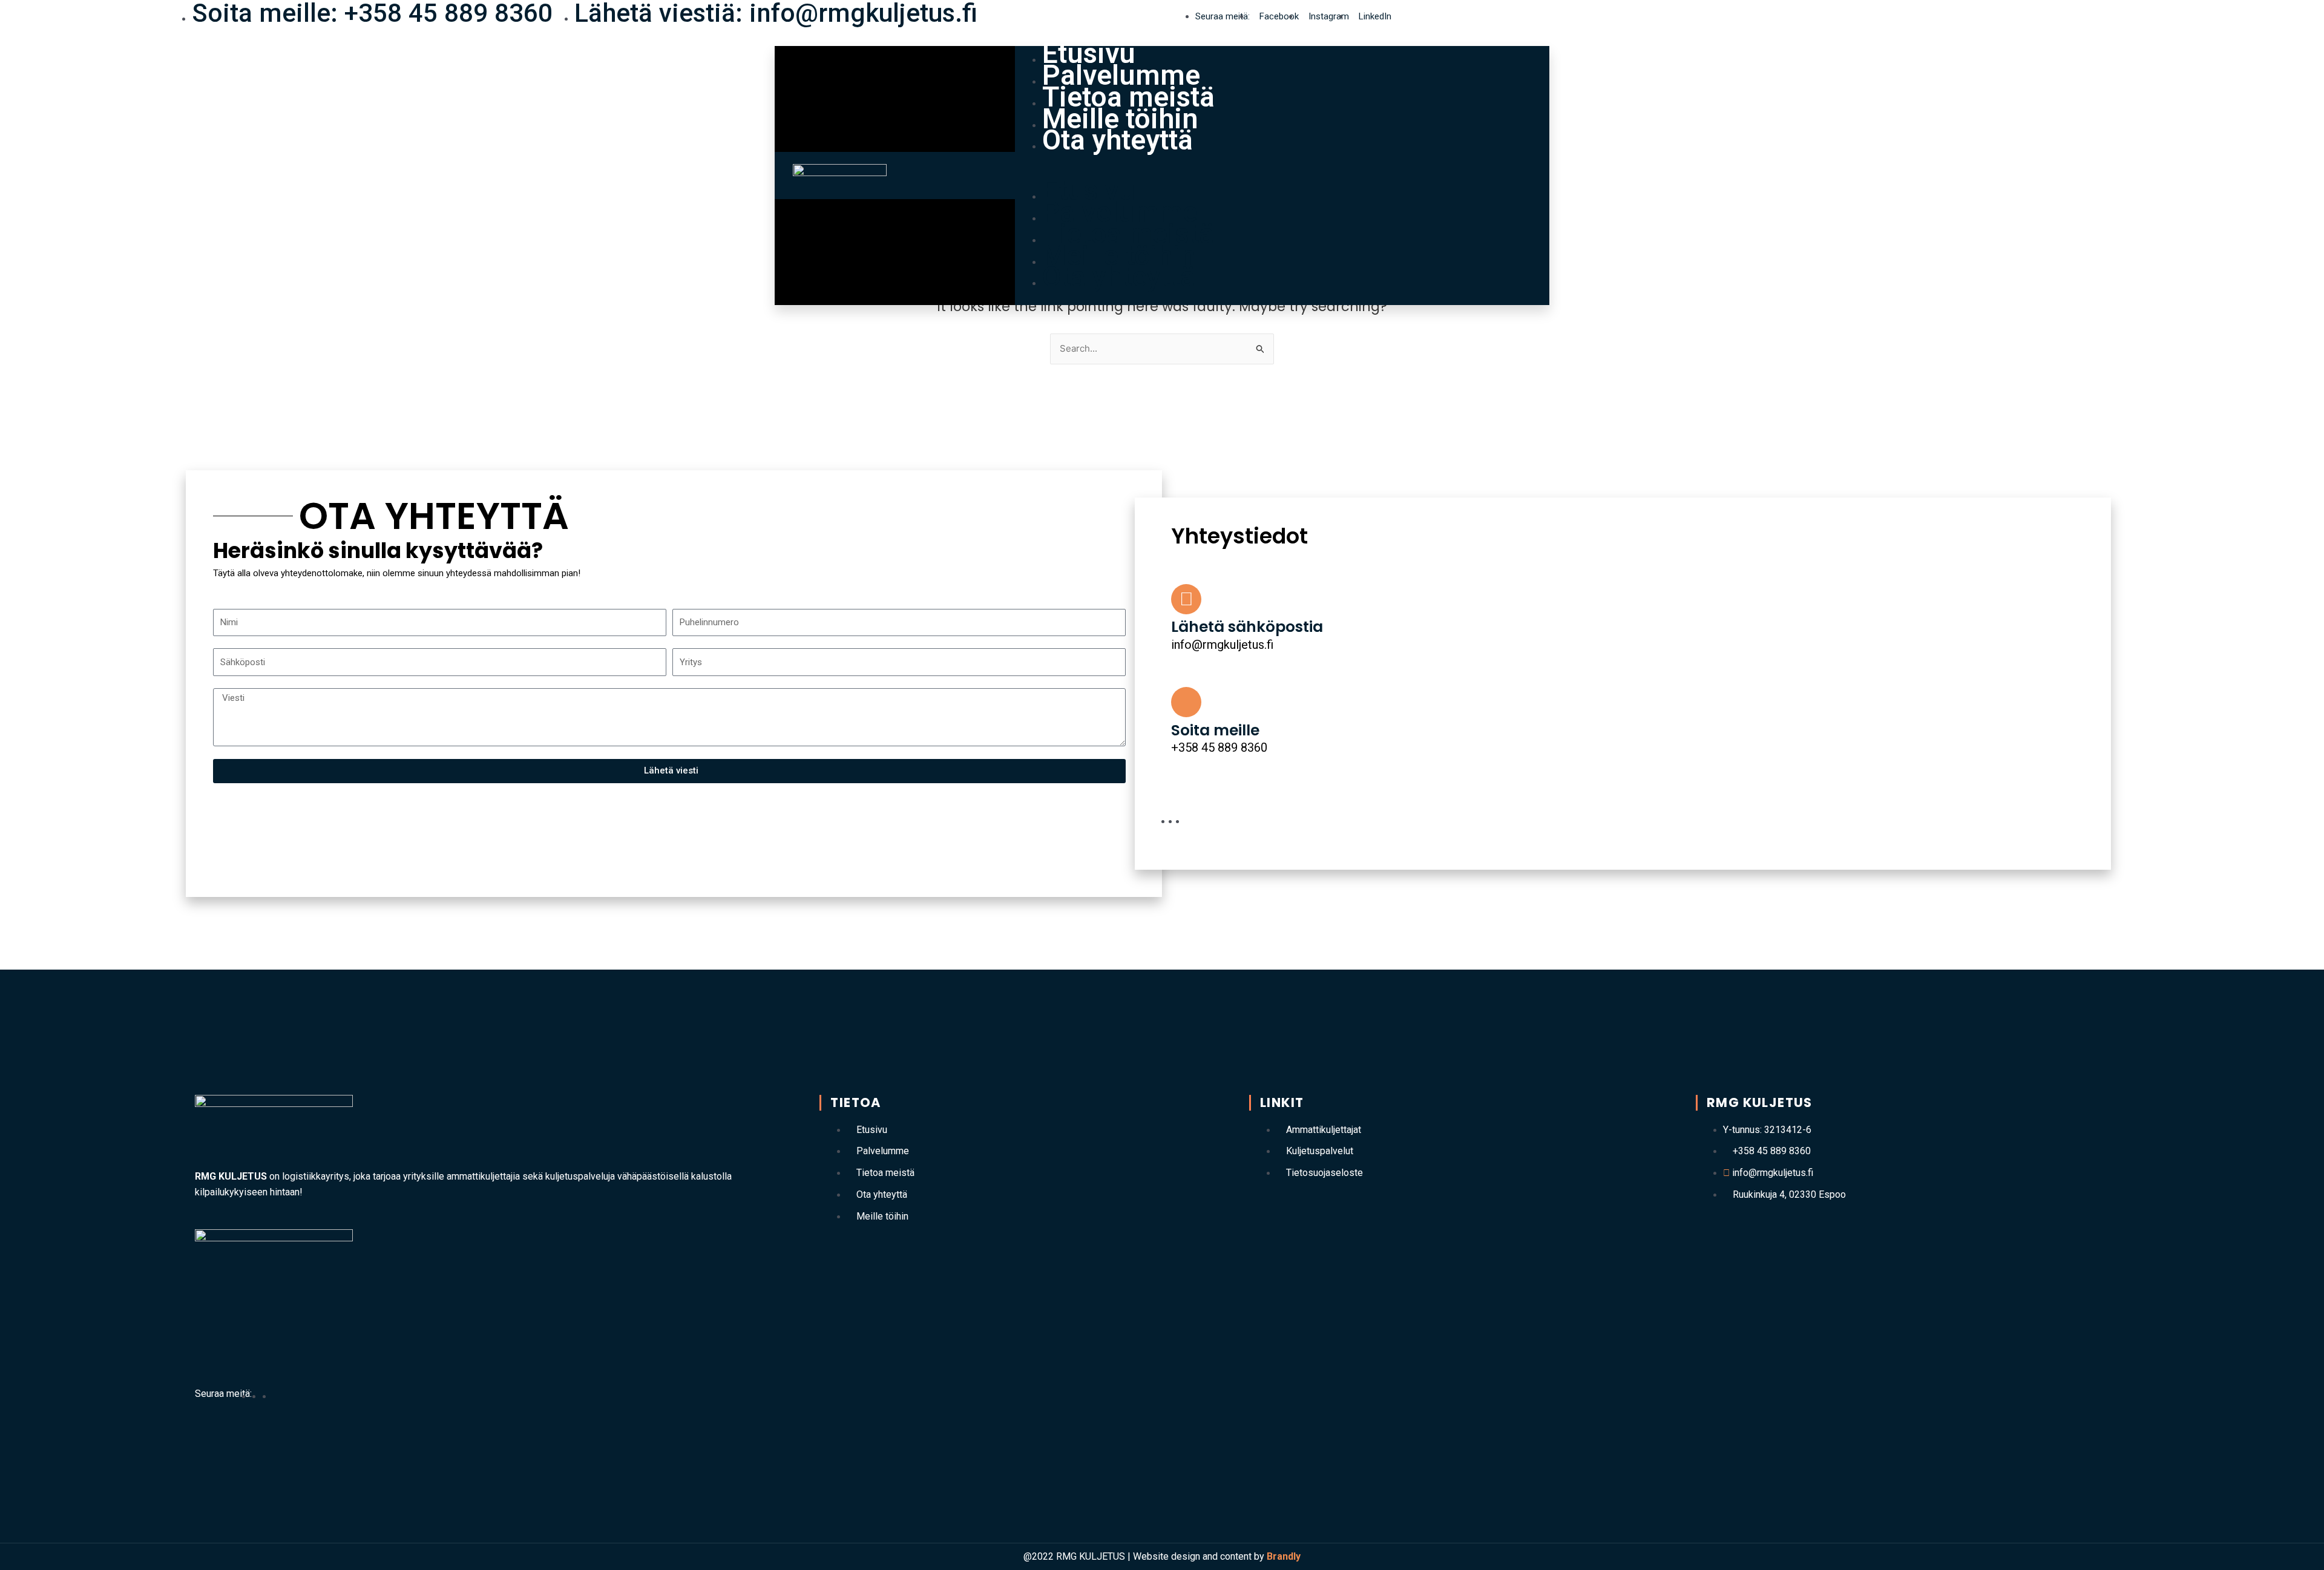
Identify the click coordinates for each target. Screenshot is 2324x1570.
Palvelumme (1121, 75)
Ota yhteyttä (1118, 140)
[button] (1282, 176)
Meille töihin (1120, 119)
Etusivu (1089, 53)
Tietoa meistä (1128, 97)
